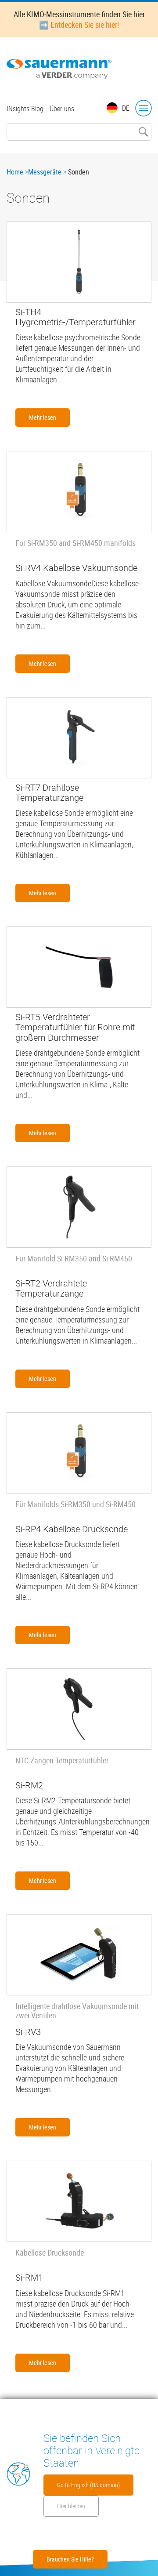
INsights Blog (25, 109)
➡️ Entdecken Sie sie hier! (79, 25)
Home (15, 172)
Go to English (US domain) (88, 2485)
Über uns (62, 109)
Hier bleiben (71, 2506)
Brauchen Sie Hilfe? (70, 2559)
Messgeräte (45, 172)
